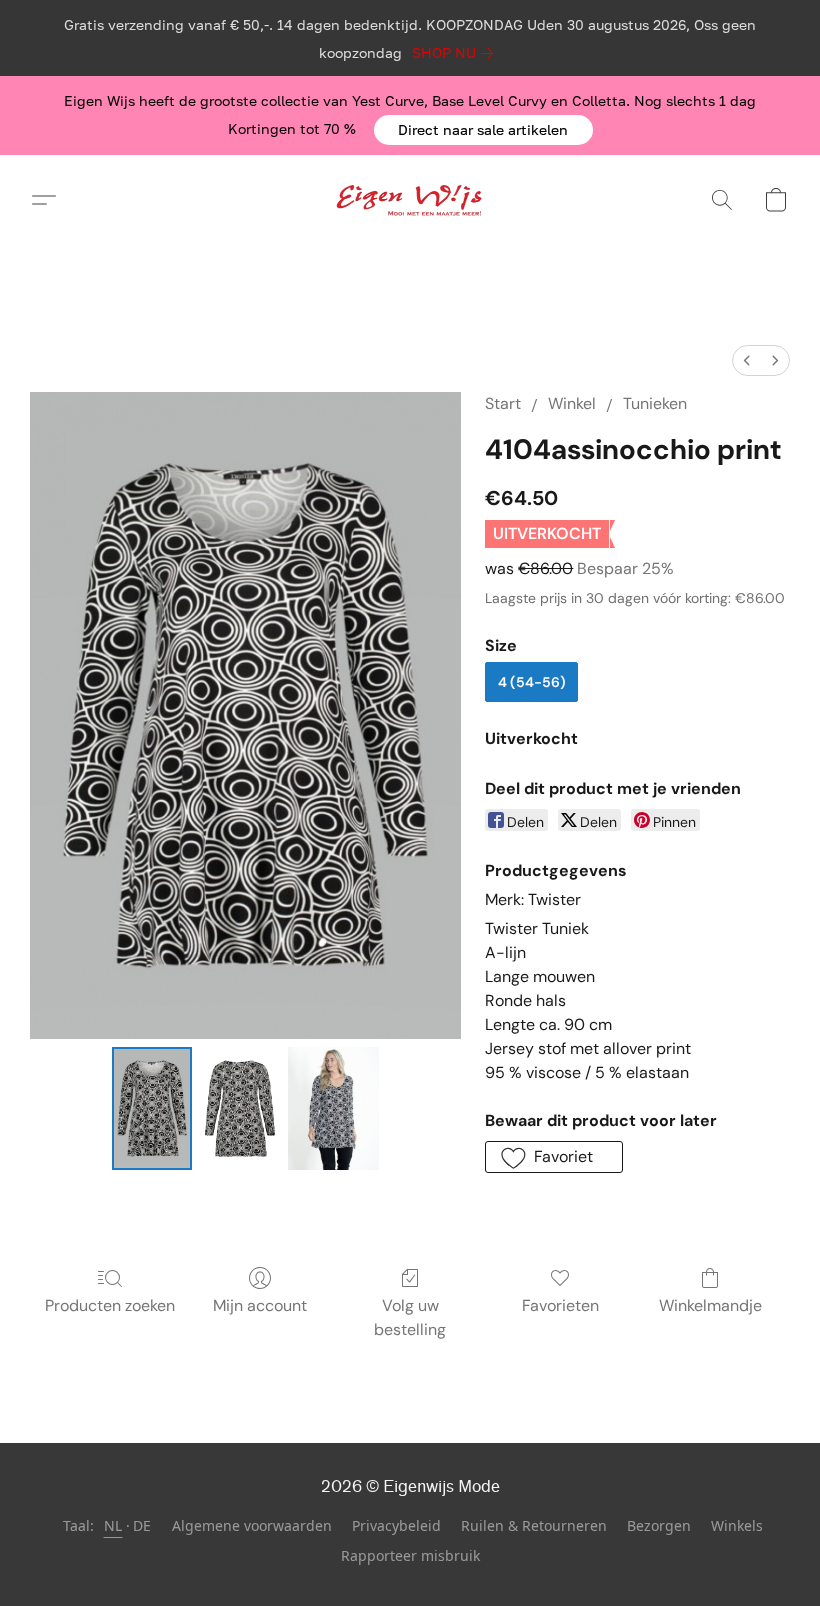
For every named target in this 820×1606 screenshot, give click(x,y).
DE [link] (142, 1525)
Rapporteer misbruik (410, 1555)
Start (503, 403)
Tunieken (655, 403)
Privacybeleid (396, 1525)
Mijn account (260, 1305)
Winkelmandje (710, 1305)
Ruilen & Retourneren (534, 1525)
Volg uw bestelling (410, 1317)
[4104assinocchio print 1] (240, 1109)
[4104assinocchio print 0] (152, 1109)
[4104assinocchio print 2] (333, 1109)
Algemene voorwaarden (252, 1525)
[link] (456, 53)
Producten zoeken (110, 1305)
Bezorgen (659, 1525)
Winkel (572, 403)
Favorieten (560, 1305)
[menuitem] (747, 360)
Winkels (737, 1525)
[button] (483, 130)
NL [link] (113, 1525)
